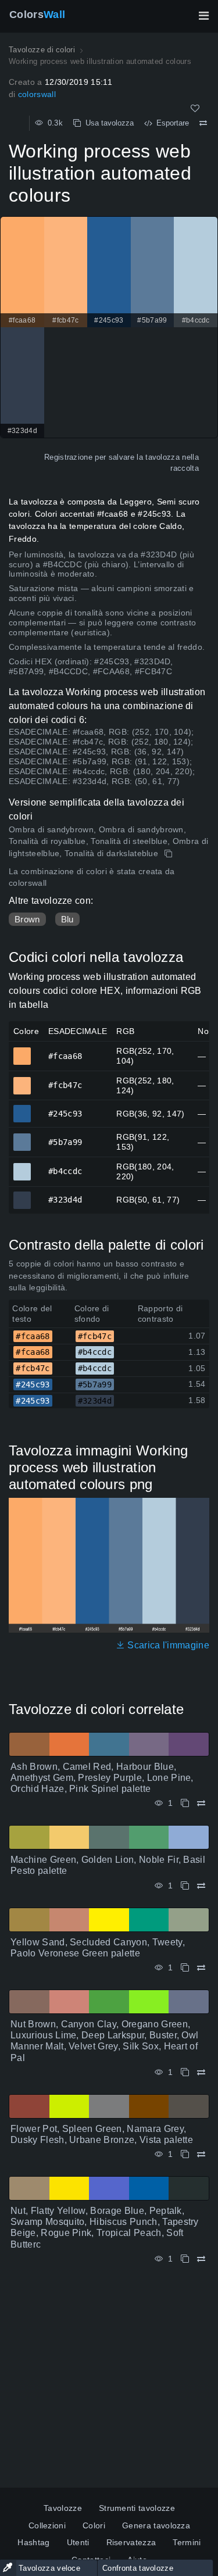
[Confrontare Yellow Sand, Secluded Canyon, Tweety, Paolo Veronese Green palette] (201, 1968)
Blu (67, 919)
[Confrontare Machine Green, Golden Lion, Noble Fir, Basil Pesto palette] (201, 1886)
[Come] (195, 108)
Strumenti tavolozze (137, 2508)
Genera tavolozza (156, 2525)
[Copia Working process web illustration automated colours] (169, 854)
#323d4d (22, 1195)
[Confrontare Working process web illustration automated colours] (203, 123)
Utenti (78, 2542)
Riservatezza (131, 2542)
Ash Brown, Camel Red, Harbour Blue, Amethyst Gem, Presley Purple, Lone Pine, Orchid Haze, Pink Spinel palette (102, 1778)
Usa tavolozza (107, 123)
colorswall (37, 94)
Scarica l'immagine (167, 1645)
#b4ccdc (22, 1167)
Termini (187, 2542)
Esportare (170, 123)
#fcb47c (22, 1081)
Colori (94, 2525)
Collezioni (47, 2525)
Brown (27, 919)
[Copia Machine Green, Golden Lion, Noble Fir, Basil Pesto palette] (185, 1886)
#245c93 (22, 1108)
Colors (37, 15)
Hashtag (33, 2542)
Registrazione (68, 457)
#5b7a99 (22, 1137)
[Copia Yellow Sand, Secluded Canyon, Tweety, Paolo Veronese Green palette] (185, 1968)
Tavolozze (63, 2508)
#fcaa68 (22, 1051)
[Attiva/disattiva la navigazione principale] (203, 16)
